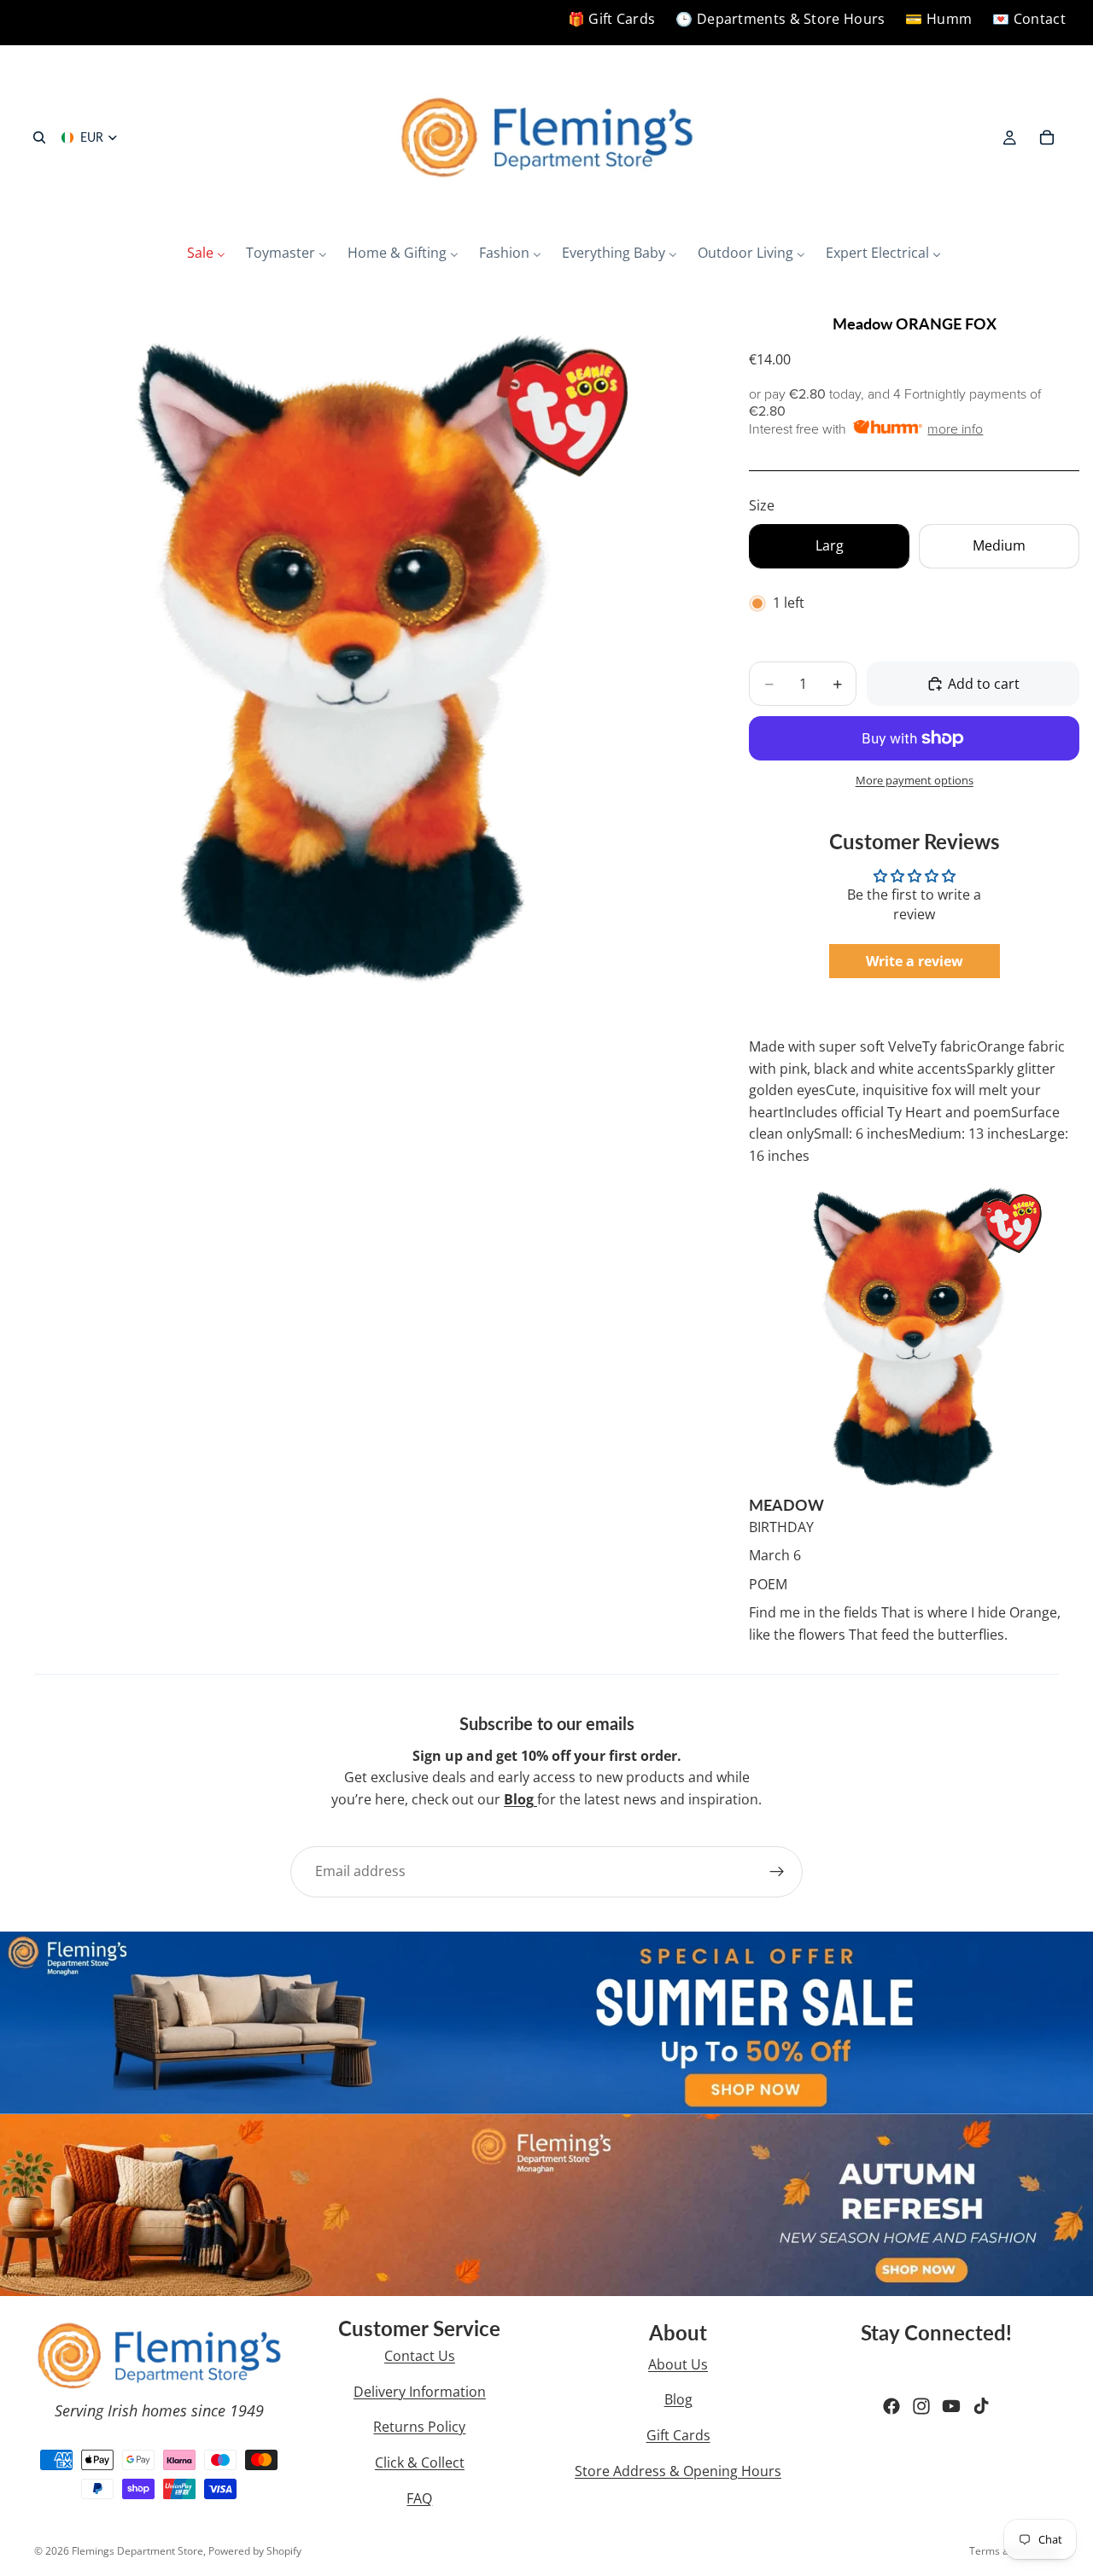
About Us (678, 2364)
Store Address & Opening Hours (678, 2471)
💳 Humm (938, 19)
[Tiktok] (981, 2406)
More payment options (915, 780)
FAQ (419, 2498)
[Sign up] (777, 1872)
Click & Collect (420, 2462)
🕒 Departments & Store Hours (780, 19)
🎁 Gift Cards (612, 19)
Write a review (915, 961)
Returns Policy (419, 2427)
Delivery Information (420, 2392)
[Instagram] (921, 2406)
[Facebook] (891, 2406)
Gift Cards (678, 2435)
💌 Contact (1029, 19)
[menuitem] (206, 254)
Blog (678, 2399)
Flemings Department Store (137, 2551)
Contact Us (420, 2356)
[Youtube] (951, 2406)
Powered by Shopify (255, 2551)
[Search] (39, 137)
